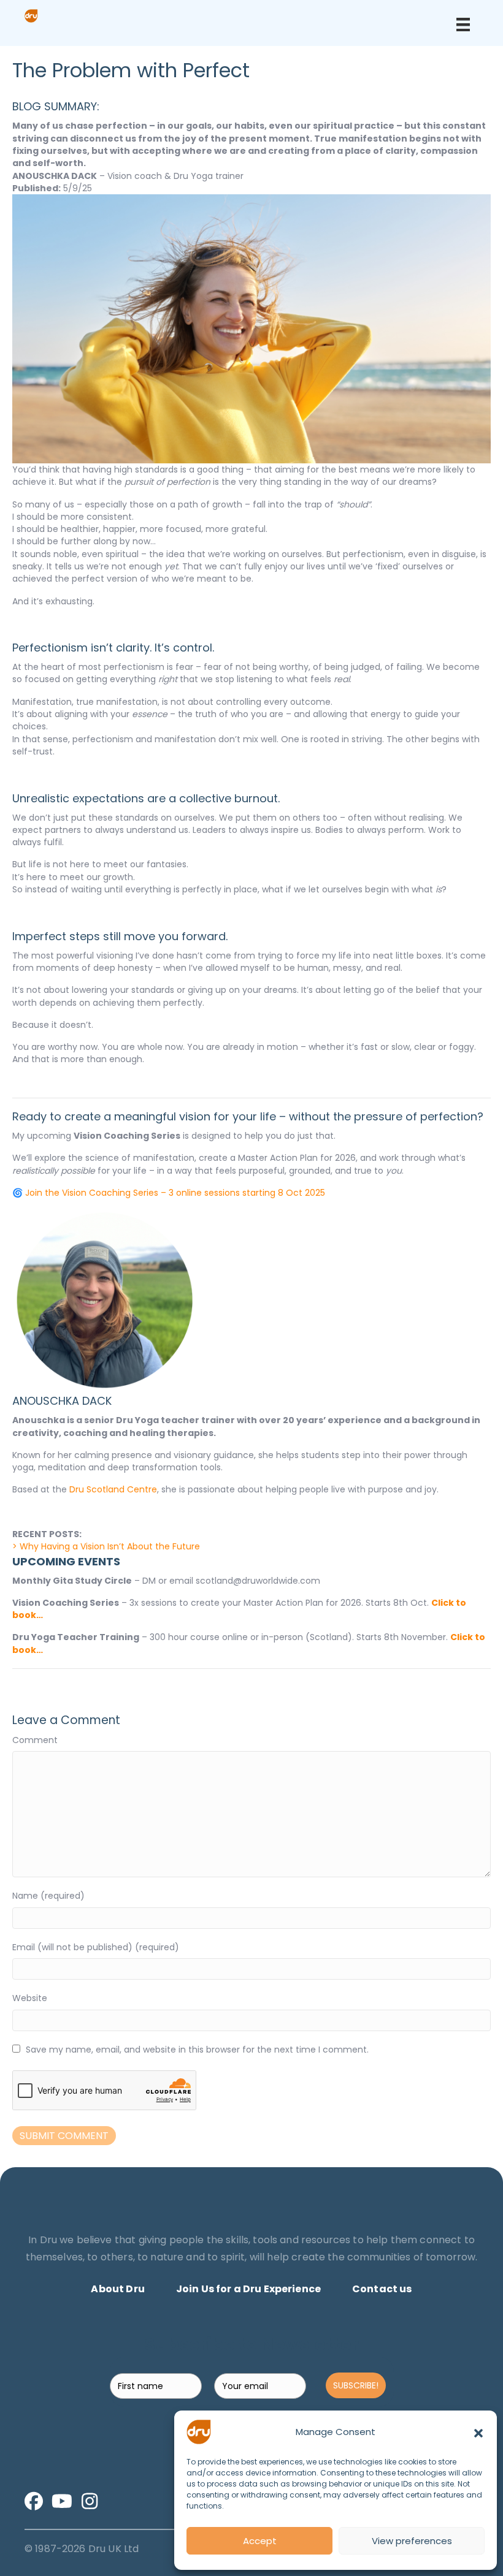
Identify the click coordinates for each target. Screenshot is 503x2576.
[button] (478, 2432)
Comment (35, 1740)
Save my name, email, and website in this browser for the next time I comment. (197, 2050)
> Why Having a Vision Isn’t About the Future (106, 1546)
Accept (260, 2541)
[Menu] (463, 25)
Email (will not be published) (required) (96, 1947)
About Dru (117, 2289)
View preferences (412, 2541)
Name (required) (48, 1896)
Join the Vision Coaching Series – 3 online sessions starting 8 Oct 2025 (175, 1193)
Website (30, 1998)
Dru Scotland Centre (113, 1489)
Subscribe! (356, 2385)
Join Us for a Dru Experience (248, 2289)
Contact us (382, 2289)
